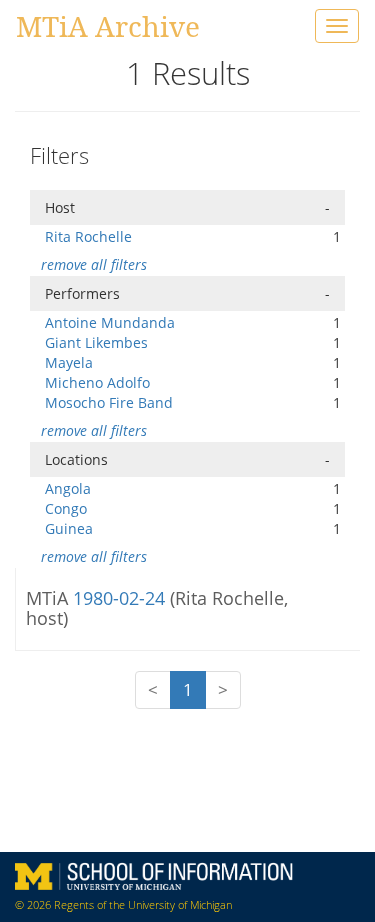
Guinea (69, 528)
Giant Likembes (96, 342)
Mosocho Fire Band (109, 402)
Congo (66, 508)
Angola (68, 488)
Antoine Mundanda (110, 322)
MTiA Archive (108, 26)
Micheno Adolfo (97, 382)
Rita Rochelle (88, 236)
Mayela (69, 362)
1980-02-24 (121, 598)
